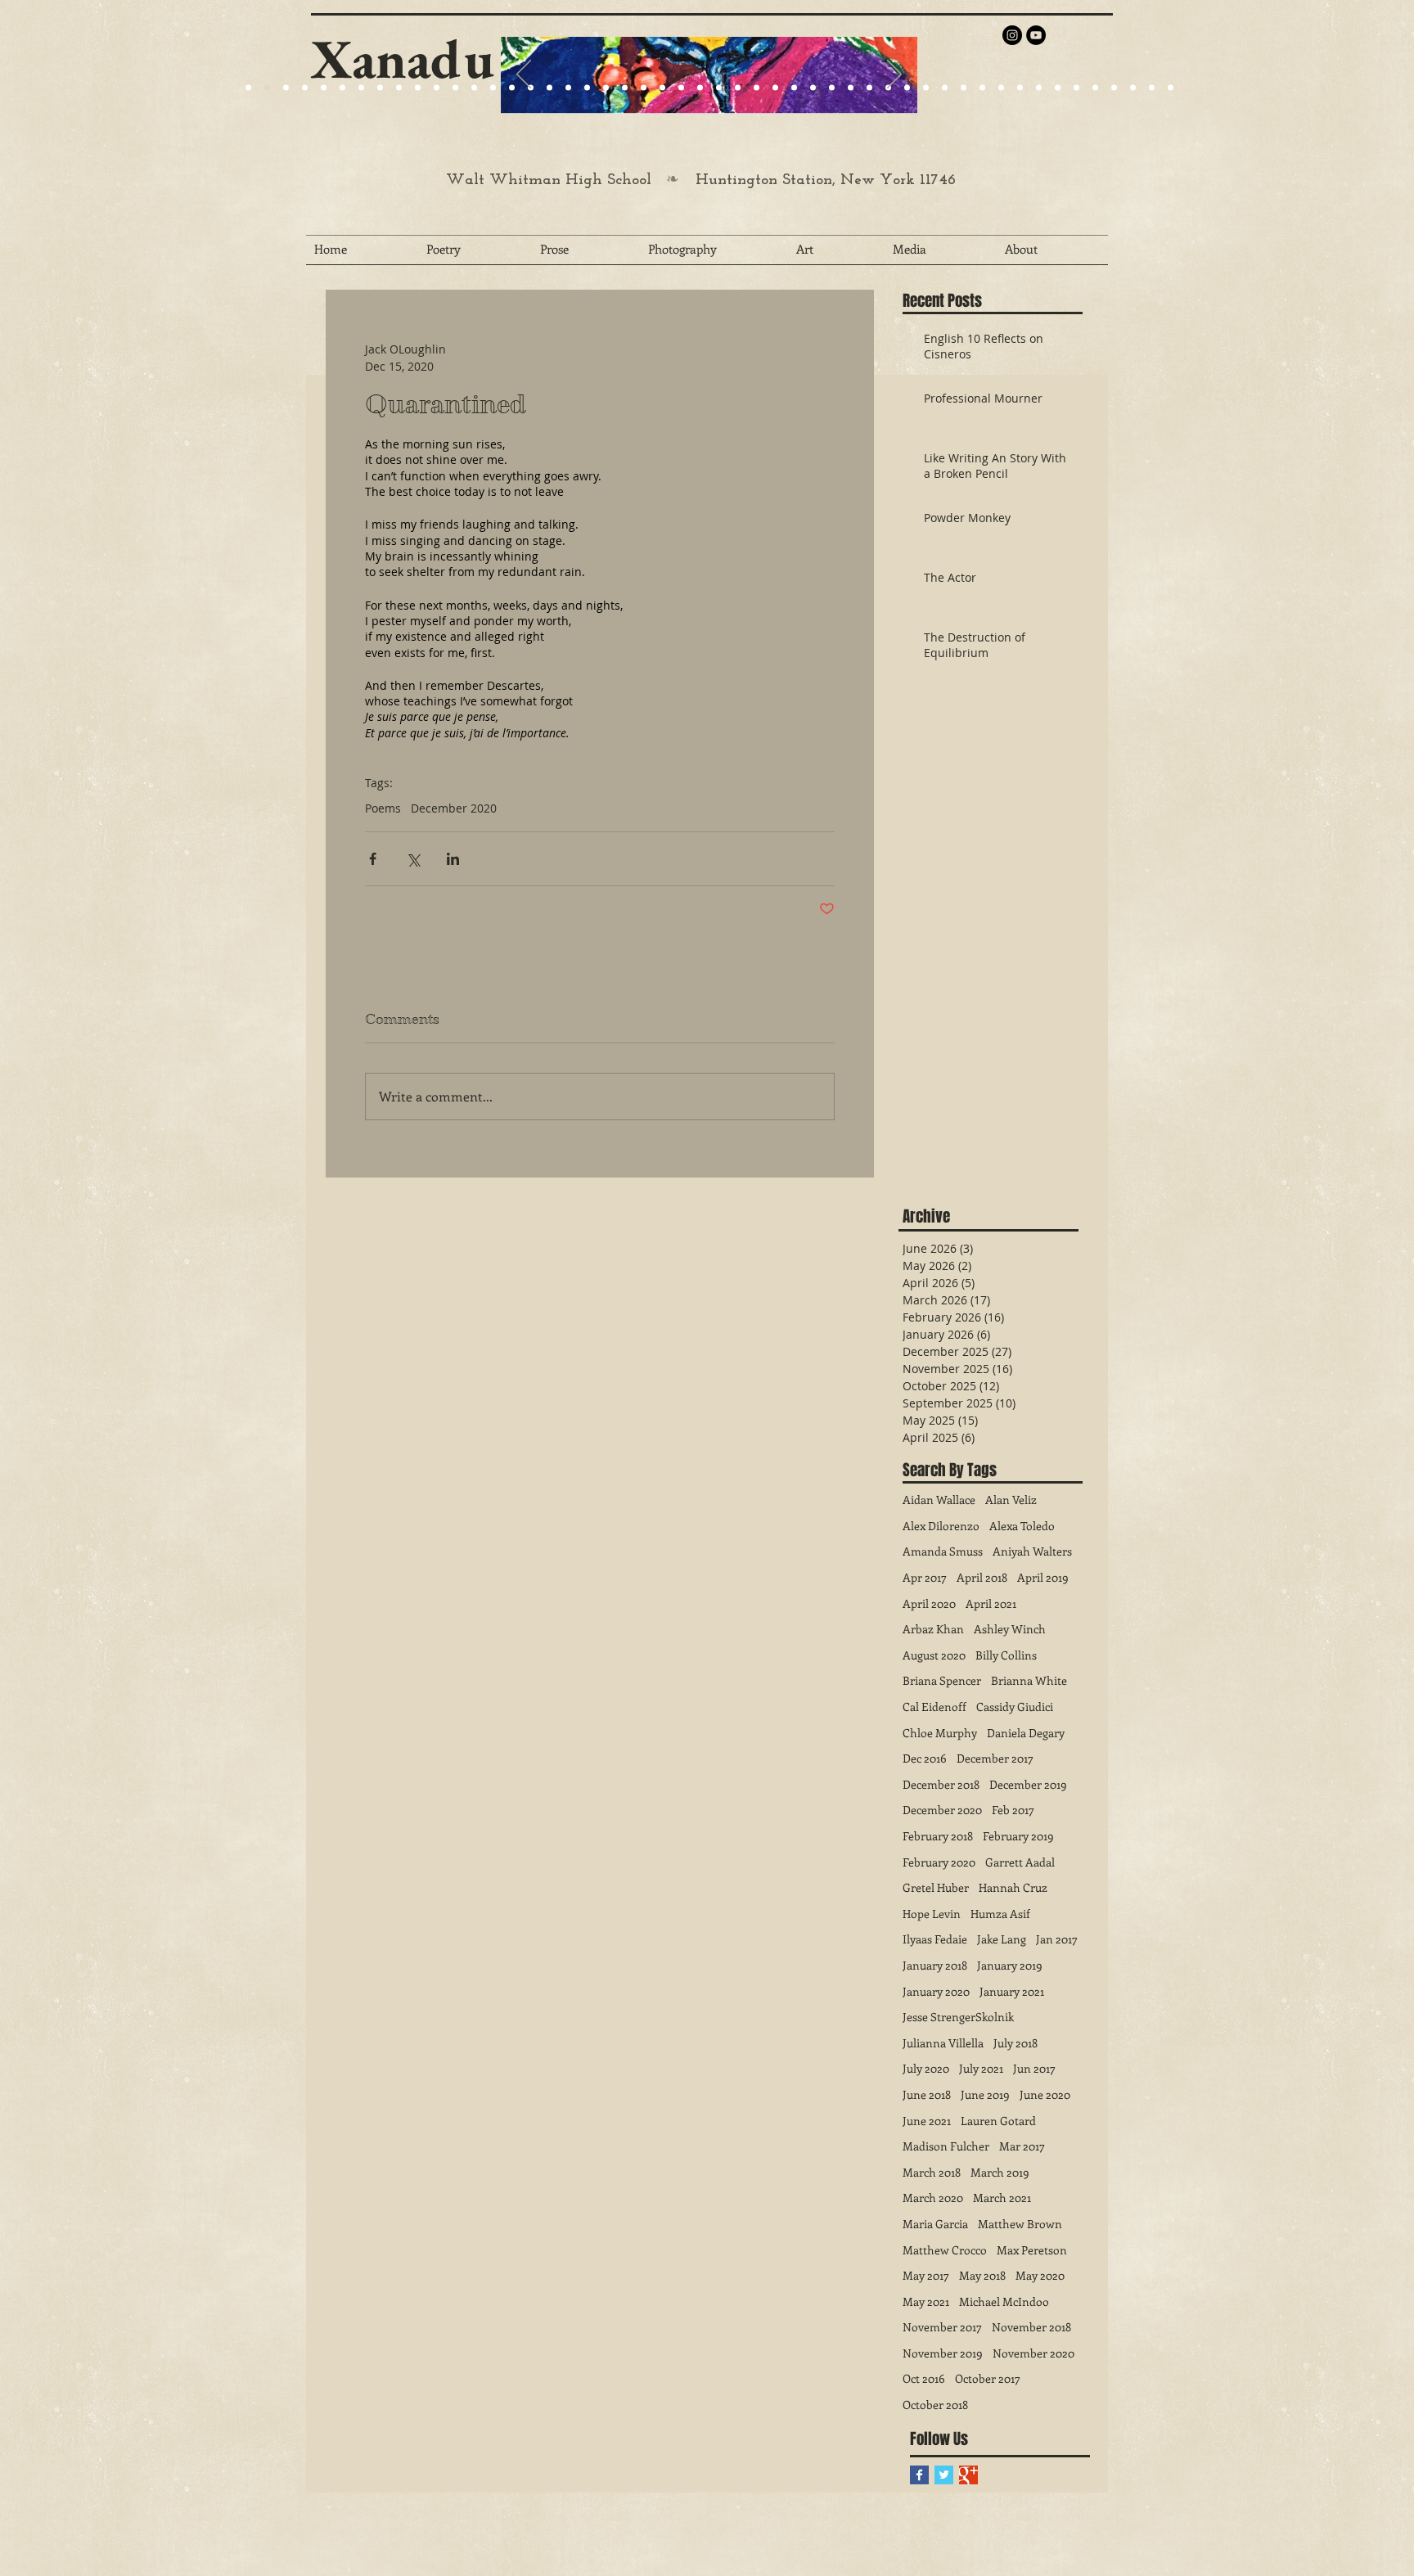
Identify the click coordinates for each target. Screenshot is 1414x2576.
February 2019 (1018, 1836)
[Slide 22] (380, 88)
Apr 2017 (925, 1577)
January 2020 (936, 1991)
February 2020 (939, 1862)
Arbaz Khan (933, 1629)
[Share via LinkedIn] (453, 859)
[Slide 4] (305, 88)
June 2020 (1045, 2094)
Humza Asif (1000, 1914)
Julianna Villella (943, 2043)
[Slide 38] (945, 88)
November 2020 (1033, 2353)
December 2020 (454, 808)
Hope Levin (932, 1914)
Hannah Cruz (1013, 1887)
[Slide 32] (832, 88)
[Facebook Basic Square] (919, 2475)
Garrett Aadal (1020, 1862)
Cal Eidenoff (934, 1707)
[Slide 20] (248, 88)
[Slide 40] (982, 88)
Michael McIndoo (1004, 2301)
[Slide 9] (267, 88)
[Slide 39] (964, 88)
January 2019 (1010, 1965)
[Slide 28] (757, 88)
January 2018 (935, 1965)
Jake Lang (1002, 1939)
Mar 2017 (1022, 2146)
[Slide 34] (869, 88)
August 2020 (934, 1655)
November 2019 (943, 2353)
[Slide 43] (1039, 88)
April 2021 (991, 1603)
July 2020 (926, 2068)
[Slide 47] (1114, 88)
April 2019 (1043, 1577)
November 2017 (942, 2327)
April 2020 (929, 1603)
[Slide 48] (1133, 88)
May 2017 (926, 2275)
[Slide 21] (361, 88)
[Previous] (524, 75)
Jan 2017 (1057, 1939)
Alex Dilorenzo (941, 1526)
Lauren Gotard (998, 2121)
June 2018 (927, 2094)
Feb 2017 (1013, 1810)
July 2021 (981, 2068)
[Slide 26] (719, 88)
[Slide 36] (907, 88)
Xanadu (403, 59)
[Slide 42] (1020, 88)
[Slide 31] (813, 88)
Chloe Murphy (940, 1733)
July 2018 (1015, 2043)
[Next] (894, 75)
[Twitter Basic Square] (944, 2475)
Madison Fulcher (946, 2146)
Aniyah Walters (1032, 1551)
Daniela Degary (1026, 1733)
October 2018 (935, 2405)
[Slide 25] (418, 88)
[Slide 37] (926, 88)
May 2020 (1040, 2275)
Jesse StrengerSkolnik (958, 2017)
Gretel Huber (936, 1887)
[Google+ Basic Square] (968, 2475)
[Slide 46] (1095, 88)
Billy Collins (1006, 1655)
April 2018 (982, 1577)
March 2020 (933, 2198)
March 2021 (1002, 2198)
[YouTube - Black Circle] (1036, 35)
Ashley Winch (1010, 1629)
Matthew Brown (1020, 2224)
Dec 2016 (925, 1758)
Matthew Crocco (945, 2250)
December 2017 (995, 1758)
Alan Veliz (1011, 1500)
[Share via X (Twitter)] (413, 859)
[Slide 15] (342, 88)
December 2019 (1028, 1784)
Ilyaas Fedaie (935, 1939)
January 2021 (1012, 1991)
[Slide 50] (1171, 88)
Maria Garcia (935, 2224)
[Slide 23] (568, 88)
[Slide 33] (851, 88)
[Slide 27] (512, 88)
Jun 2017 (1034, 2068)
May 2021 (926, 2301)
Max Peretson (1032, 2250)
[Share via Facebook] (373, 859)
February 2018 (938, 1836)
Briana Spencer (942, 1680)
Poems (383, 808)
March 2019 (1000, 2172)
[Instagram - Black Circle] (1012, 35)
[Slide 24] (399, 88)
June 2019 (985, 2094)
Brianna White (1029, 1680)
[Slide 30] (794, 88)
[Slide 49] (1152, 88)
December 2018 (941, 1784)
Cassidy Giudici (1015, 1707)
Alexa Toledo (1022, 1526)
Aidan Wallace (939, 1500)
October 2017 (988, 2378)
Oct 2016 (924, 2378)
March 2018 (932, 2172)
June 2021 (927, 2121)
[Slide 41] (1001, 88)
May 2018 (982, 2275)
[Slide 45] (1076, 88)
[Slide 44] (1058, 88)
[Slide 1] (324, 88)
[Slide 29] (662, 88)
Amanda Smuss (943, 1551)
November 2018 (1031, 2327)
